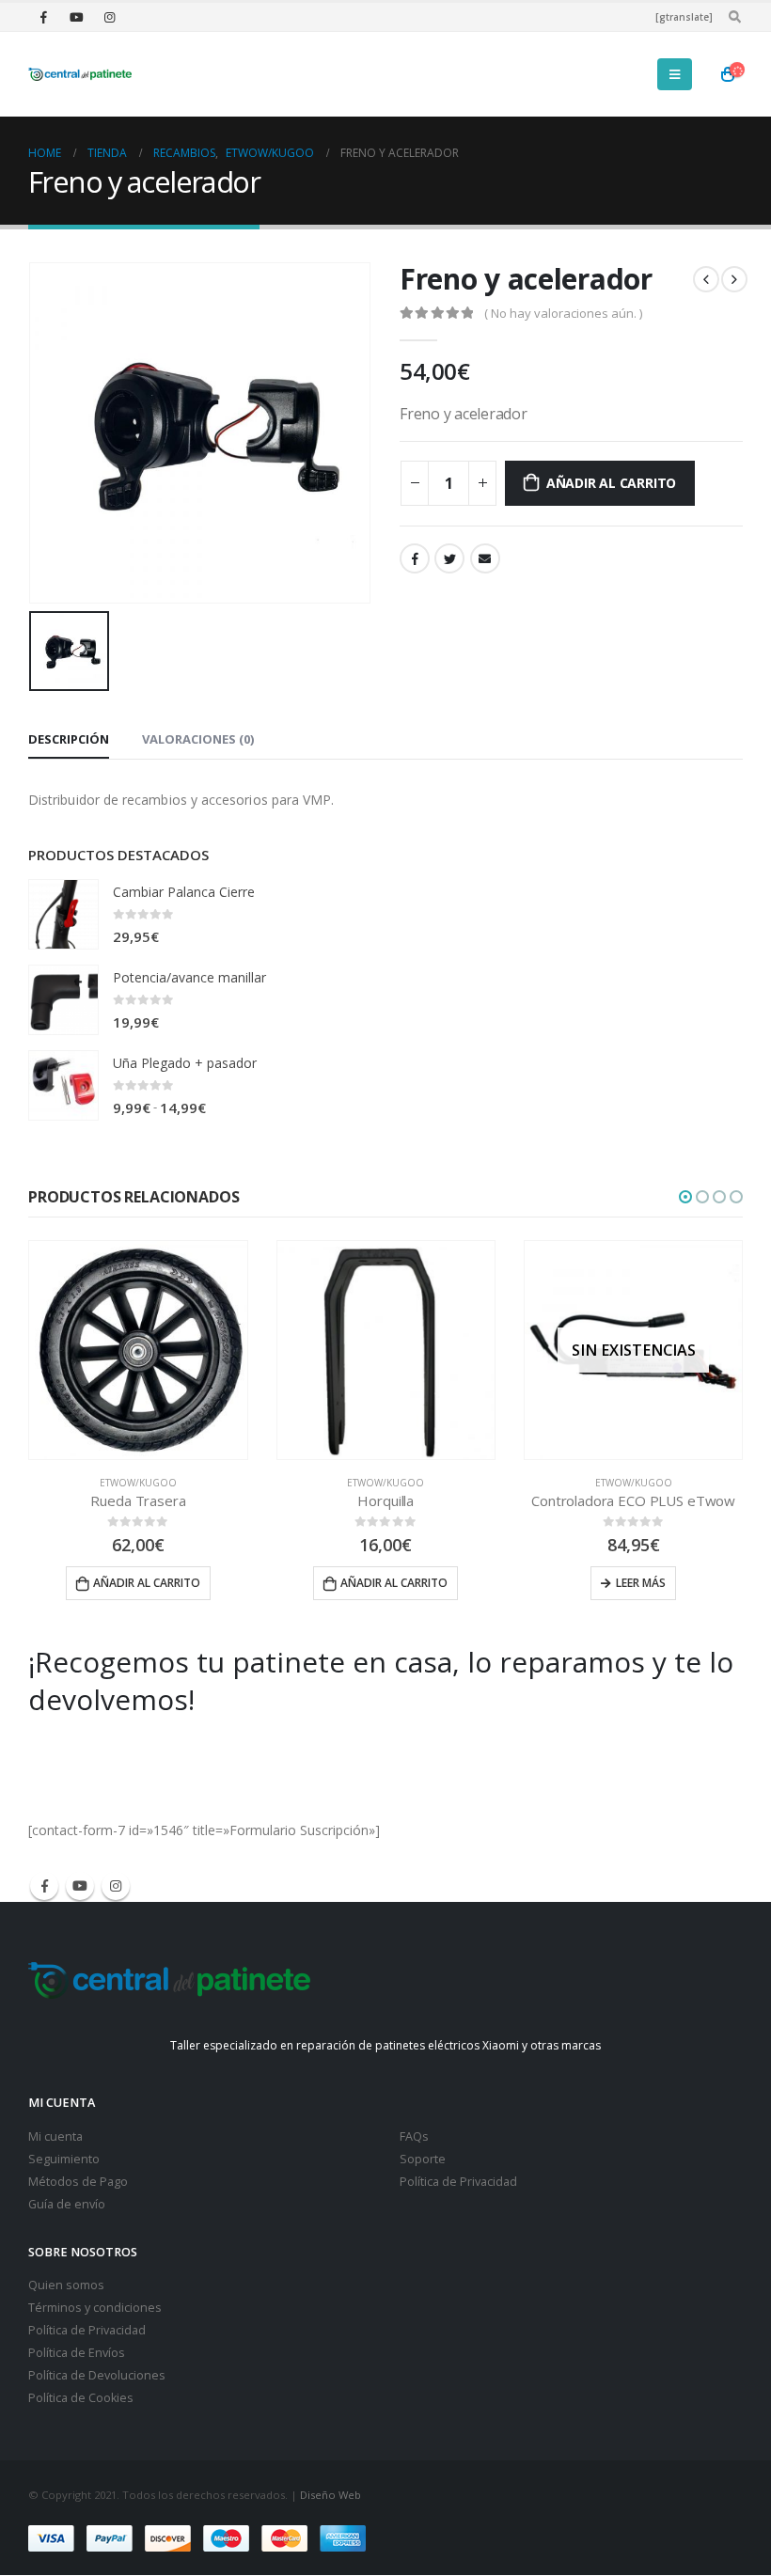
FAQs (414, 2136)
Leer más (641, 1583)
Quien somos (66, 2285)
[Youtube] (76, 17)
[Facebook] (43, 17)
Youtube (80, 1886)
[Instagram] (109, 17)
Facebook (415, 558)
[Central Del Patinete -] (80, 74)
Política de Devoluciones (97, 2375)
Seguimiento (64, 2159)
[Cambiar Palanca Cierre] (63, 914)
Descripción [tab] (69, 739)
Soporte (423, 2159)
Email (485, 558)
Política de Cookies (81, 2398)
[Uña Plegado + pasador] (63, 1085)
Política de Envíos (77, 2353)
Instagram (116, 1886)
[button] (685, 1197)
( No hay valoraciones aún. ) (563, 313)
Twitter (449, 558)
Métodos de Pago (78, 2182)
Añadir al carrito (611, 483)
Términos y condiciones (95, 2308)
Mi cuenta (55, 2136)
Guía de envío (67, 2204)
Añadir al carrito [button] (147, 1583)
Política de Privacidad (458, 2182)
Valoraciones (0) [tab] (198, 739)
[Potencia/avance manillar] (63, 1000)
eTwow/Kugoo (138, 1483)
